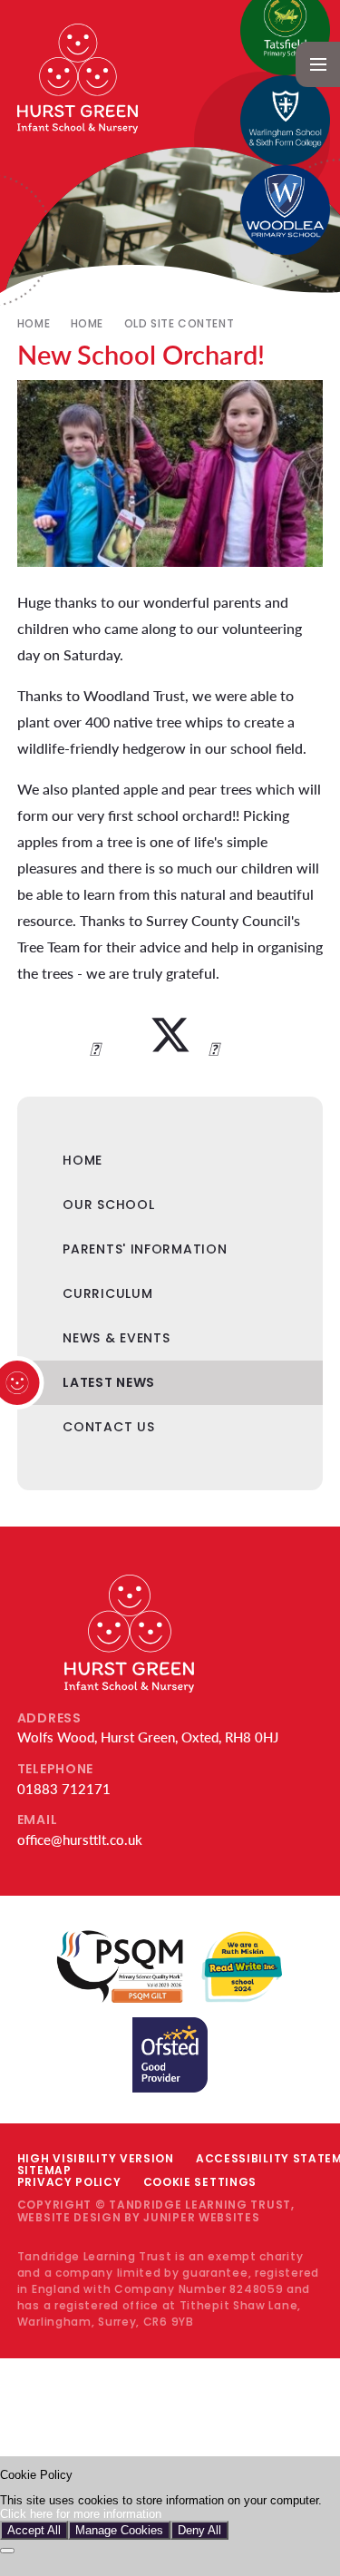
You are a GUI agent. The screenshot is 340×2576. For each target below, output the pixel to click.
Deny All (199, 2530)
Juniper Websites (201, 2217)
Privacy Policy (69, 2182)
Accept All (34, 2530)
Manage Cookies (119, 2530)
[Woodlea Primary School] (285, 210)
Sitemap (44, 2170)
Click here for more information (81, 2514)
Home (34, 323)
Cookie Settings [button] (200, 2182)
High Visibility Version (96, 2158)
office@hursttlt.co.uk (80, 1839)
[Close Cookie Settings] (7, 2551)
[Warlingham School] (285, 120)
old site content (180, 323)
